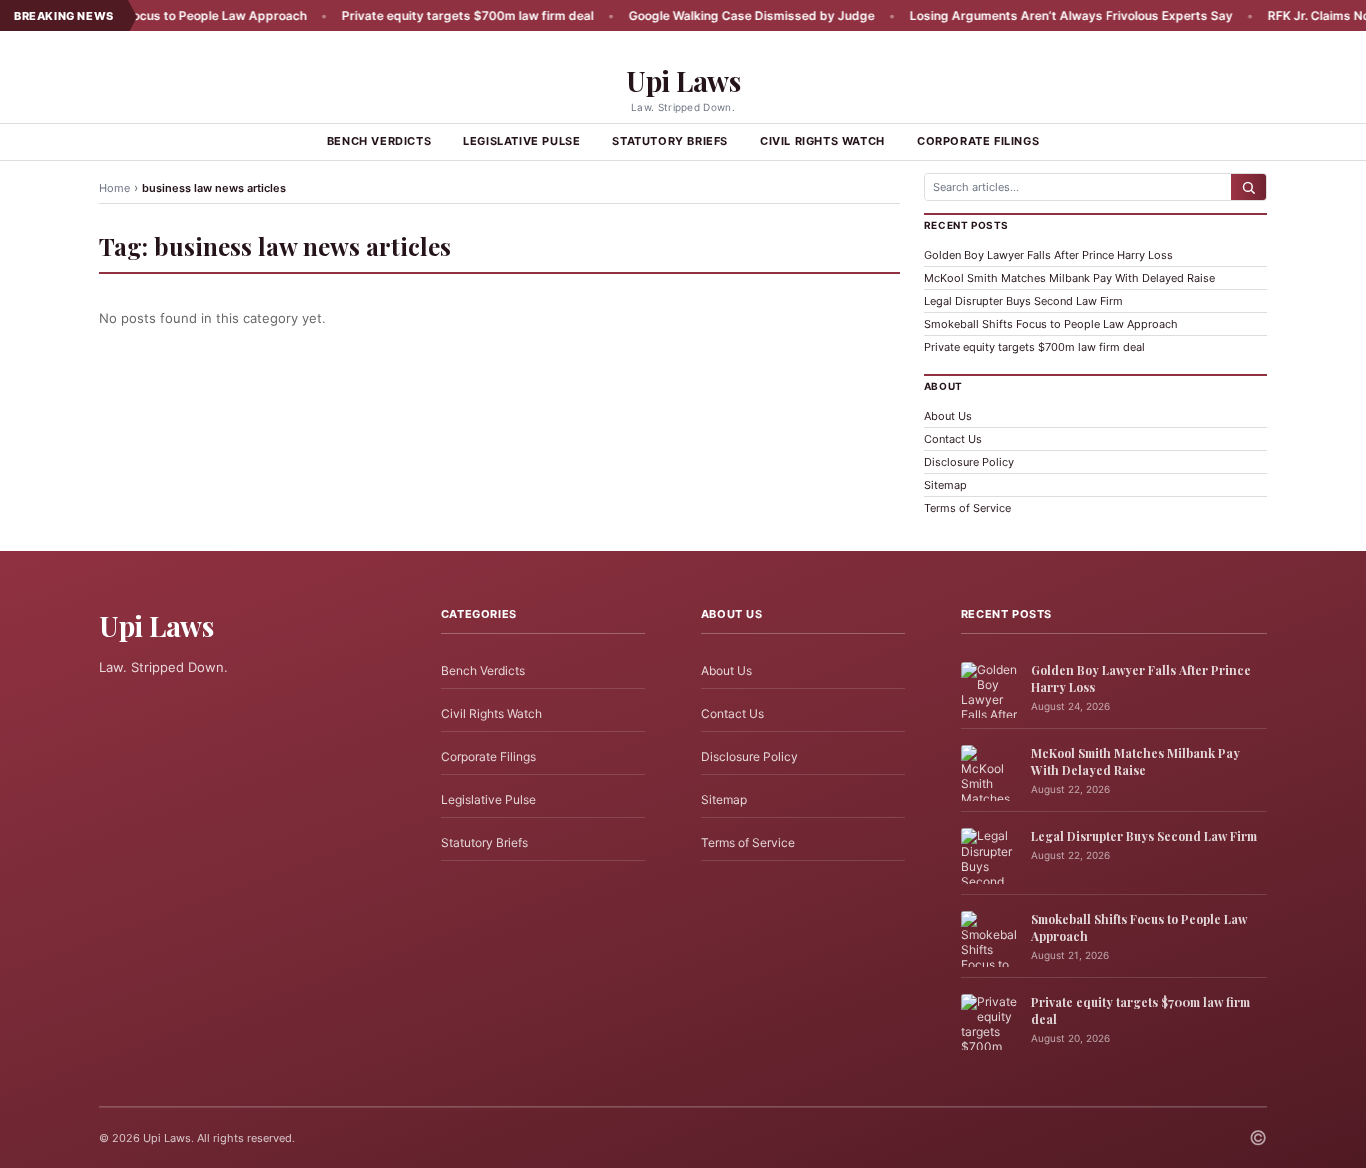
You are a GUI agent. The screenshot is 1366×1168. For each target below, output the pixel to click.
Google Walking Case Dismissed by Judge (716, 15)
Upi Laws (683, 80)
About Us (948, 416)
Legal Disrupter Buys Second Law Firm (1023, 301)
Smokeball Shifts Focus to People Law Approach (1051, 324)
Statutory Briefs (670, 141)
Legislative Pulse (521, 141)
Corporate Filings (978, 141)
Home (114, 188)
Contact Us (953, 439)
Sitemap (945, 485)
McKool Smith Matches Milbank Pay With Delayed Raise (1069, 278)
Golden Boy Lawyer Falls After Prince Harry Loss (1048, 255)
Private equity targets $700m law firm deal (432, 15)
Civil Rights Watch (822, 141)
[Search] (1248, 187)
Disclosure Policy (969, 462)
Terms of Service (967, 508)
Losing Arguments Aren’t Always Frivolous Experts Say (1035, 15)
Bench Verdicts (379, 141)
